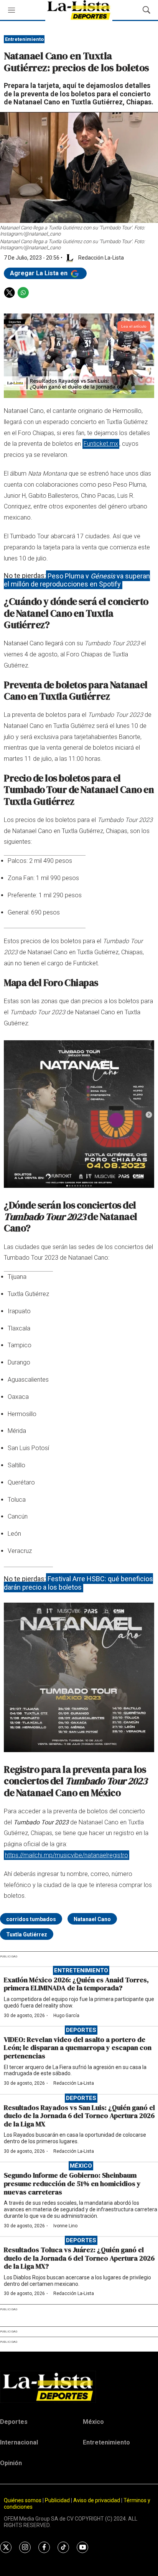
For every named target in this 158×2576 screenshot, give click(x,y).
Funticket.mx (101, 444)
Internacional (19, 2442)
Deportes (81, 2030)
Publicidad (58, 2500)
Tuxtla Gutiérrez (27, 1934)
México (81, 2166)
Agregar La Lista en (39, 273)
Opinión (11, 2463)
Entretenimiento (24, 39)
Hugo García (66, 2016)
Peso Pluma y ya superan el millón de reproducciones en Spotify (77, 580)
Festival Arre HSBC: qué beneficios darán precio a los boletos (78, 1583)
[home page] (79, 2387)
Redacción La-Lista (74, 2083)
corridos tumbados (31, 1919)
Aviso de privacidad (97, 2500)
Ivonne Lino (65, 2226)
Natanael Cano (92, 1919)
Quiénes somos (23, 2500)
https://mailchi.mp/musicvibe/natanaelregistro (67, 1855)
